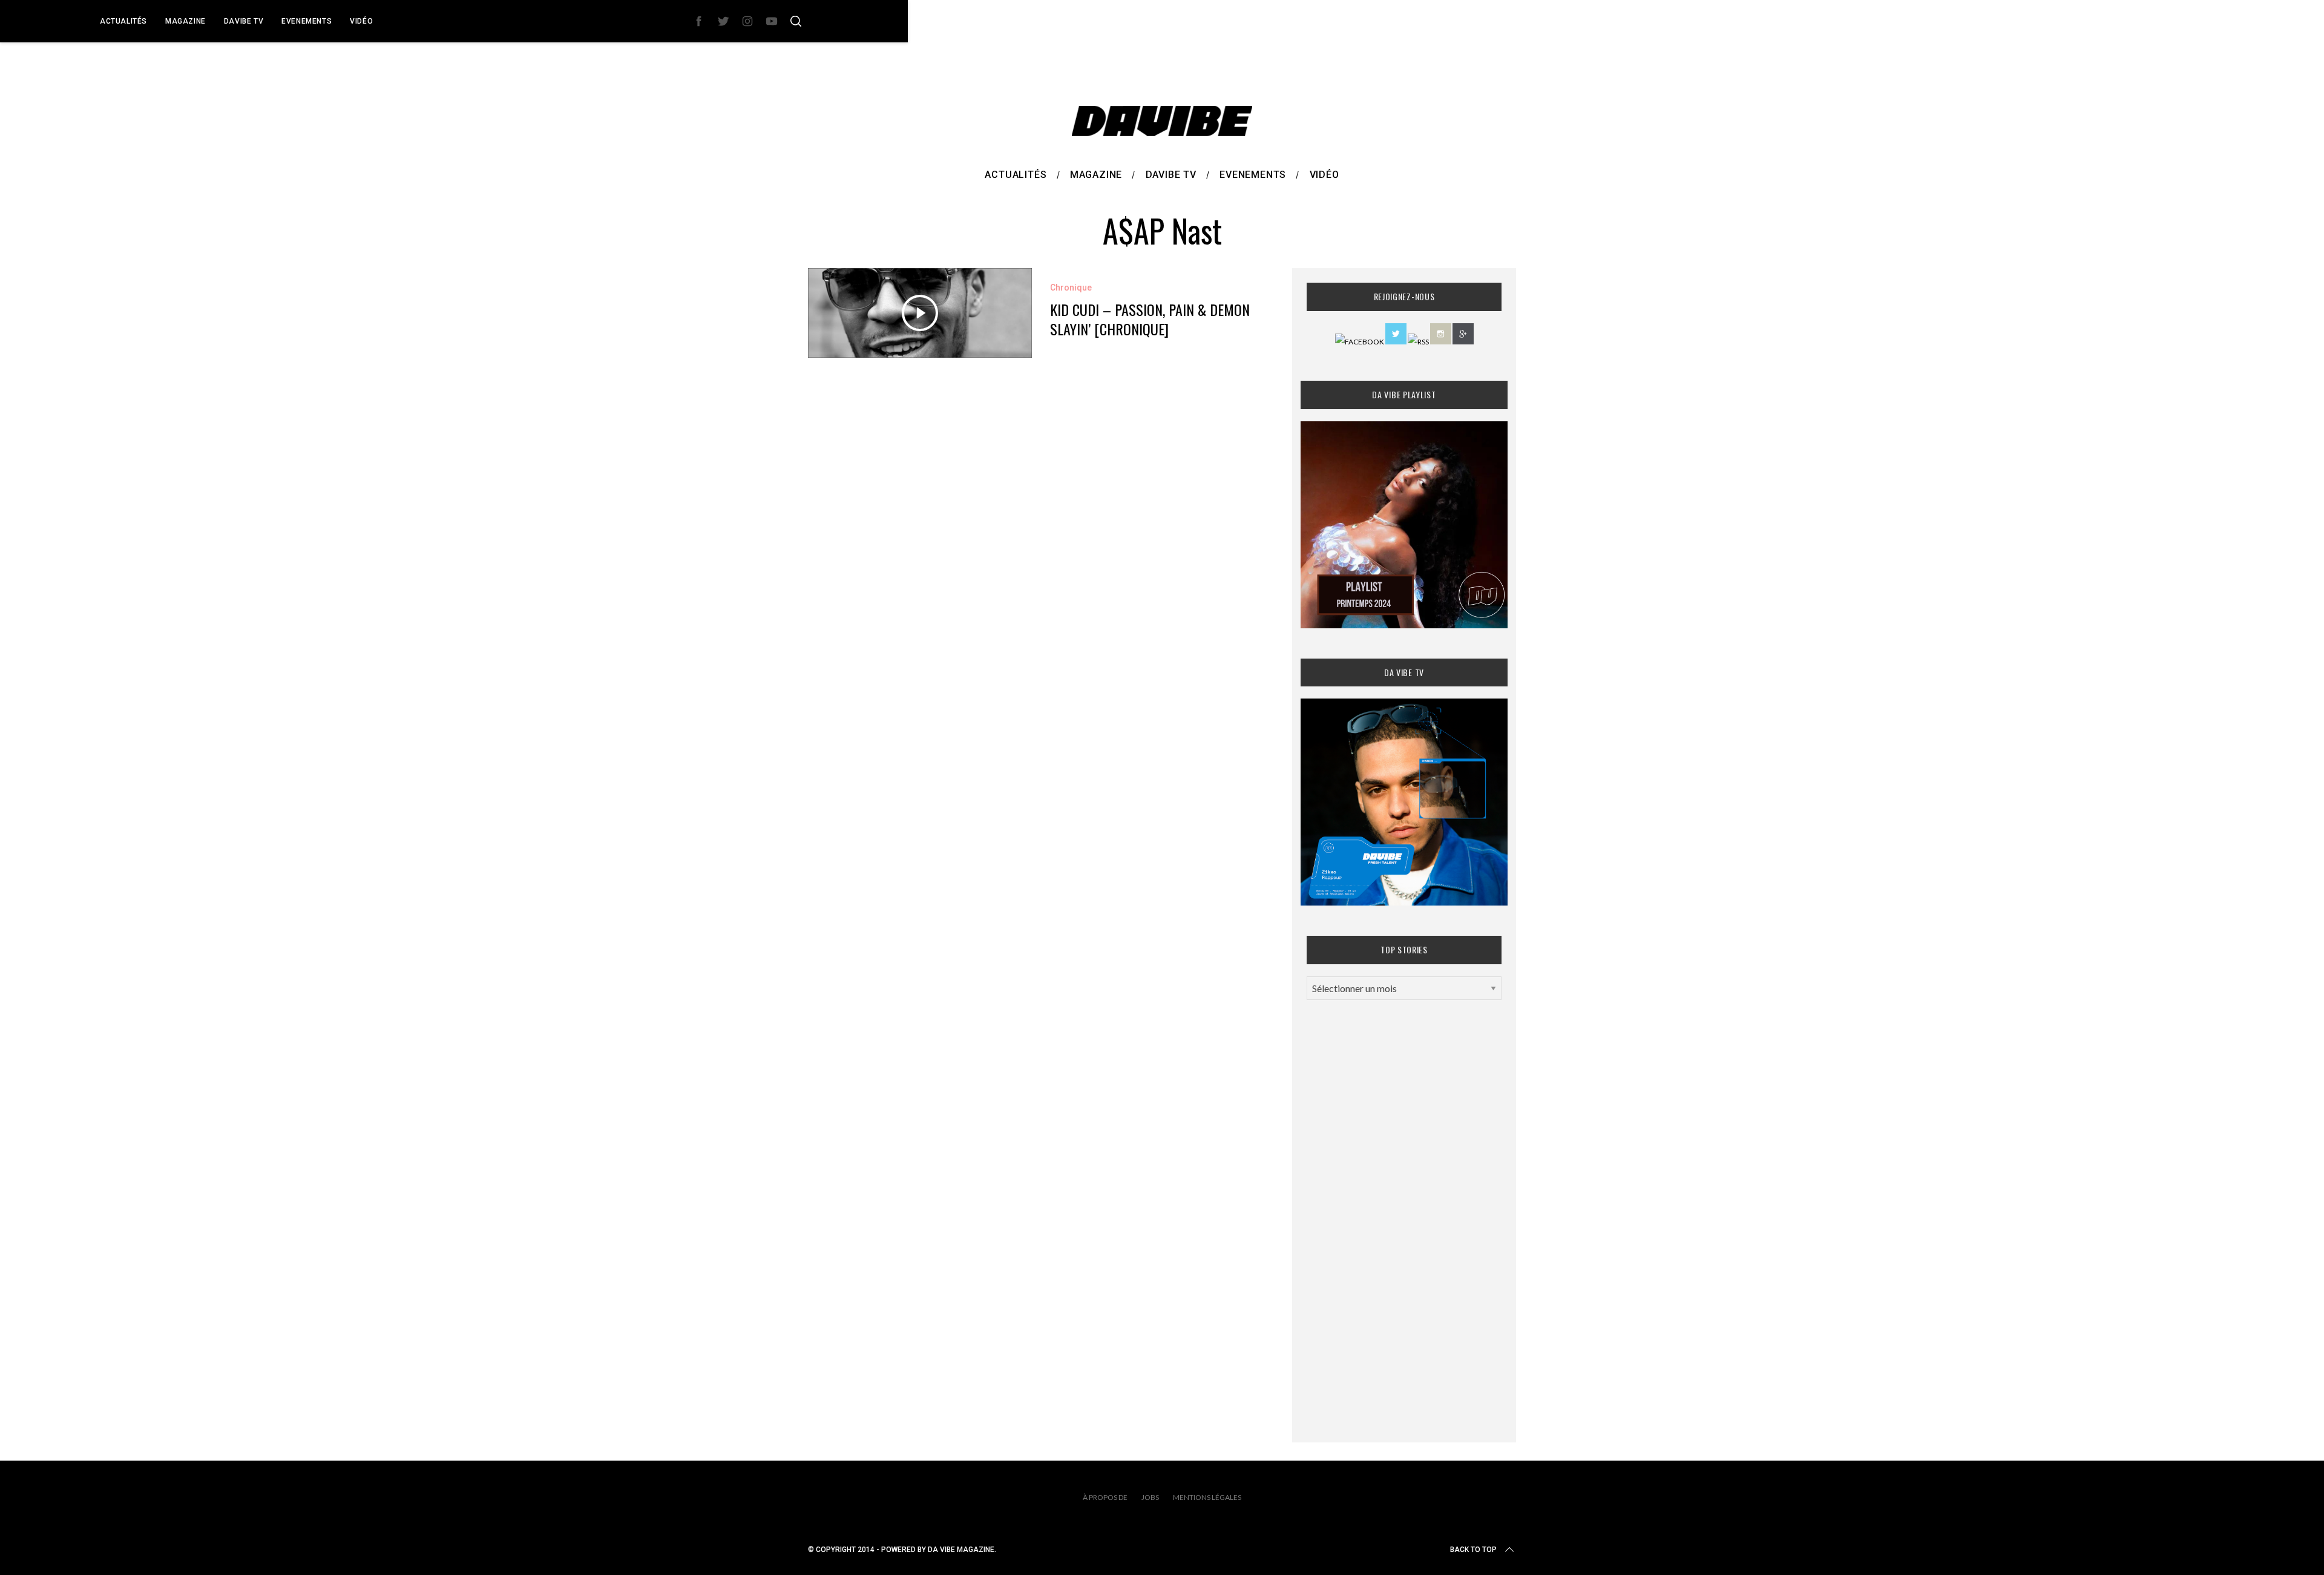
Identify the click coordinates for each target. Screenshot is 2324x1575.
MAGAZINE (185, 21)
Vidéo (361, 21)
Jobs (1150, 1497)
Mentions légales (1207, 1497)
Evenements (307, 21)
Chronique (1071, 288)
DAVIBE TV (244, 21)
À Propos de (1105, 1497)
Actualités (123, 21)
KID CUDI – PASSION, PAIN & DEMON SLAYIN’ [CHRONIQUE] (1150, 319)
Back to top (1473, 1550)
